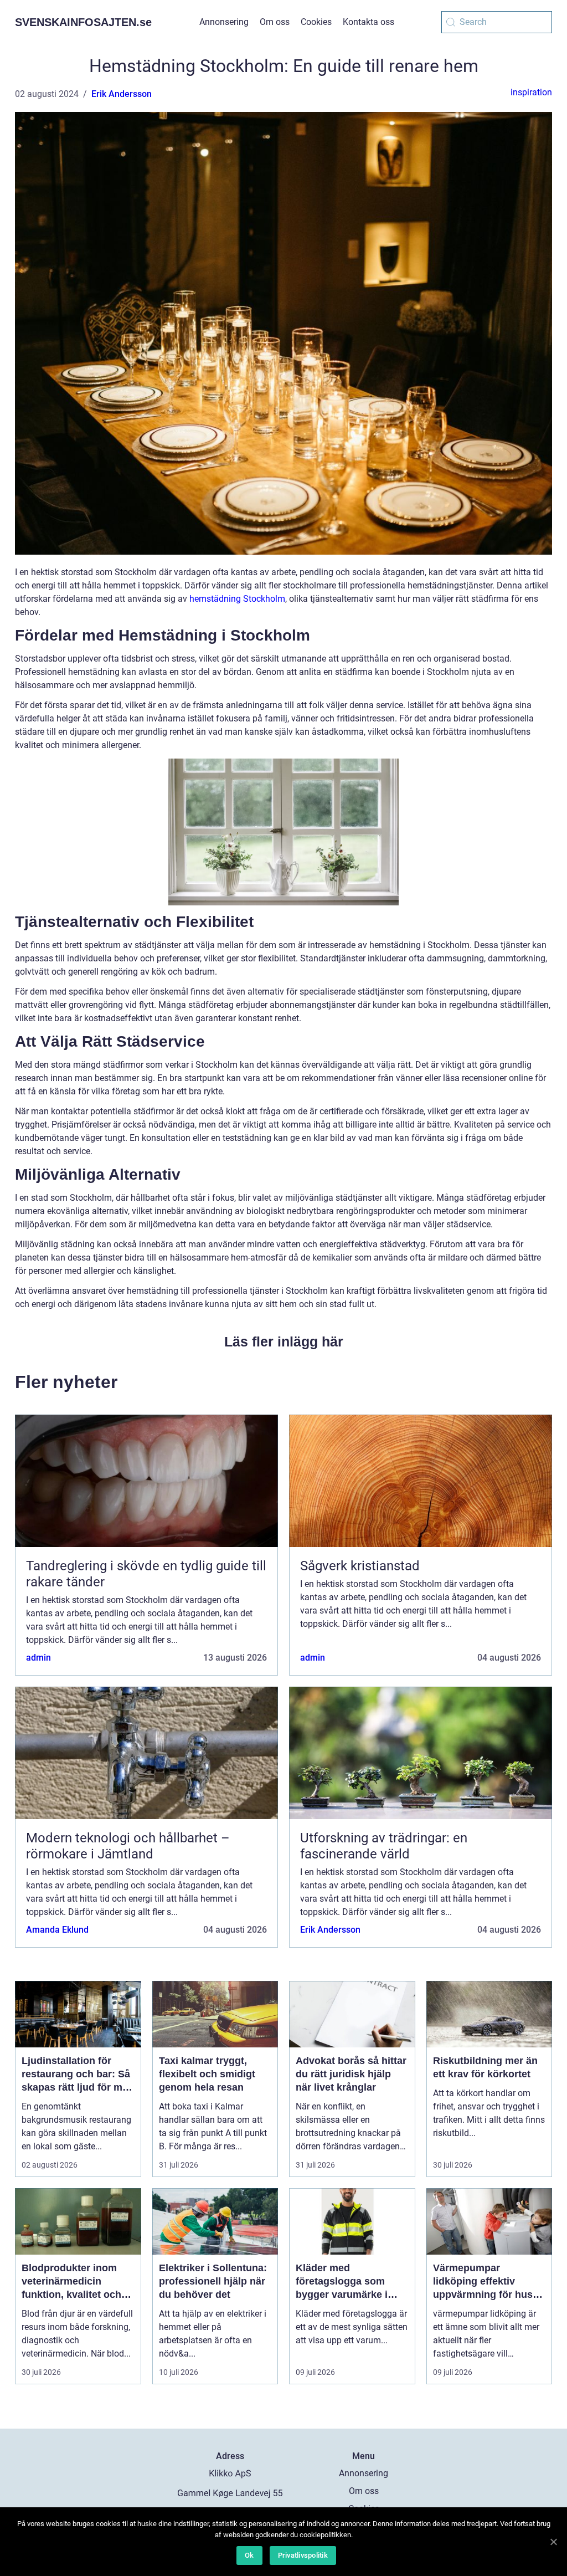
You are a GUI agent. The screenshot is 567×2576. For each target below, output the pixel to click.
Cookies (316, 22)
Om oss (275, 22)
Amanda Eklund (57, 1930)
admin (38, 1658)
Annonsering (224, 22)
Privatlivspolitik (303, 2555)
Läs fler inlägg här (284, 1341)
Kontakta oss (368, 22)
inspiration (531, 92)
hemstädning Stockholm (237, 599)
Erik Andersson (122, 94)
